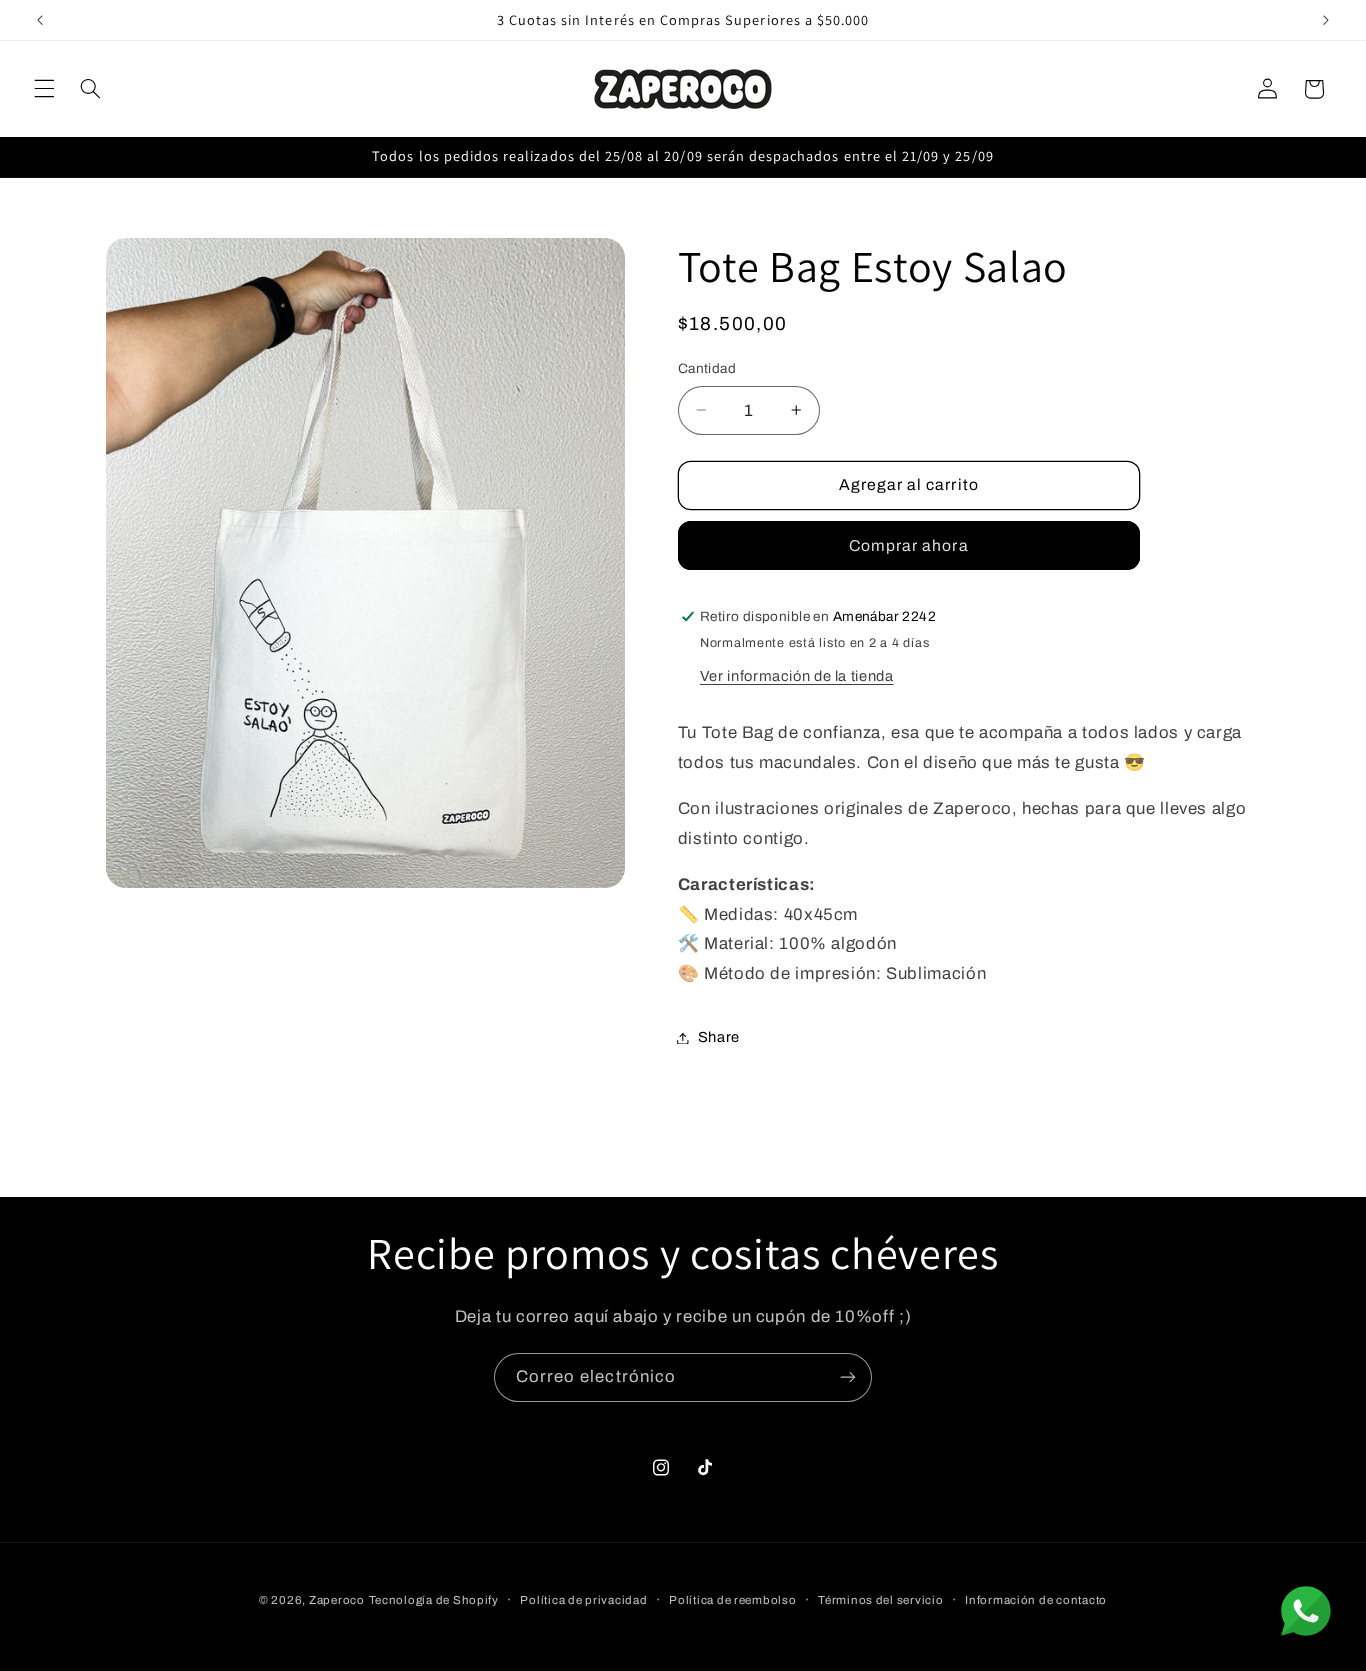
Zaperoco (337, 1600)
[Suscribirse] (848, 1377)
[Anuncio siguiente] (1326, 20)
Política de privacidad (583, 1600)
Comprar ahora (909, 545)
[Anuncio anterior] (40, 20)
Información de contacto (1036, 1600)
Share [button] (719, 1037)
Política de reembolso (732, 1600)
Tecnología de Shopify (434, 1600)
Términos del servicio (880, 1600)
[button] (44, 89)
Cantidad (707, 368)
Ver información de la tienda (797, 676)
